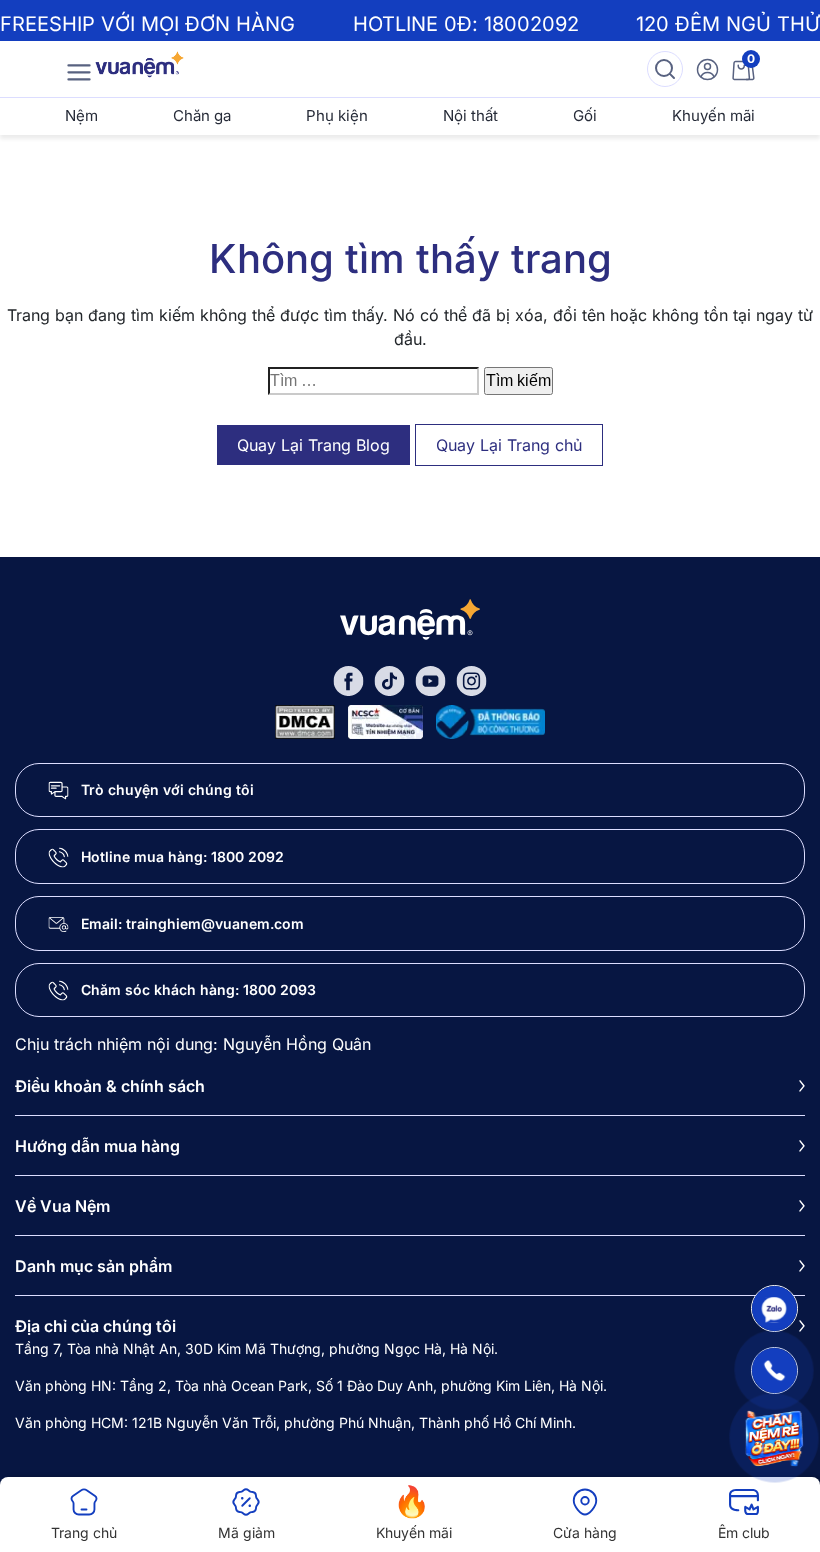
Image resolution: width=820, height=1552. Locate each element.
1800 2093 (279, 989)
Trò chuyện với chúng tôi (167, 789)
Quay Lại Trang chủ (509, 445)
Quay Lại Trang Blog (313, 445)
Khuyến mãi (713, 115)
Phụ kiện (337, 115)
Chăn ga (202, 115)
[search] (665, 69)
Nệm (81, 115)
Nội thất (470, 115)
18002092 (531, 24)
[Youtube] (430, 679)
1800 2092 (247, 856)
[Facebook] (348, 679)
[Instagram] (471, 679)
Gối (585, 115)
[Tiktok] (389, 679)
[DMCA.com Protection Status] (305, 719)
